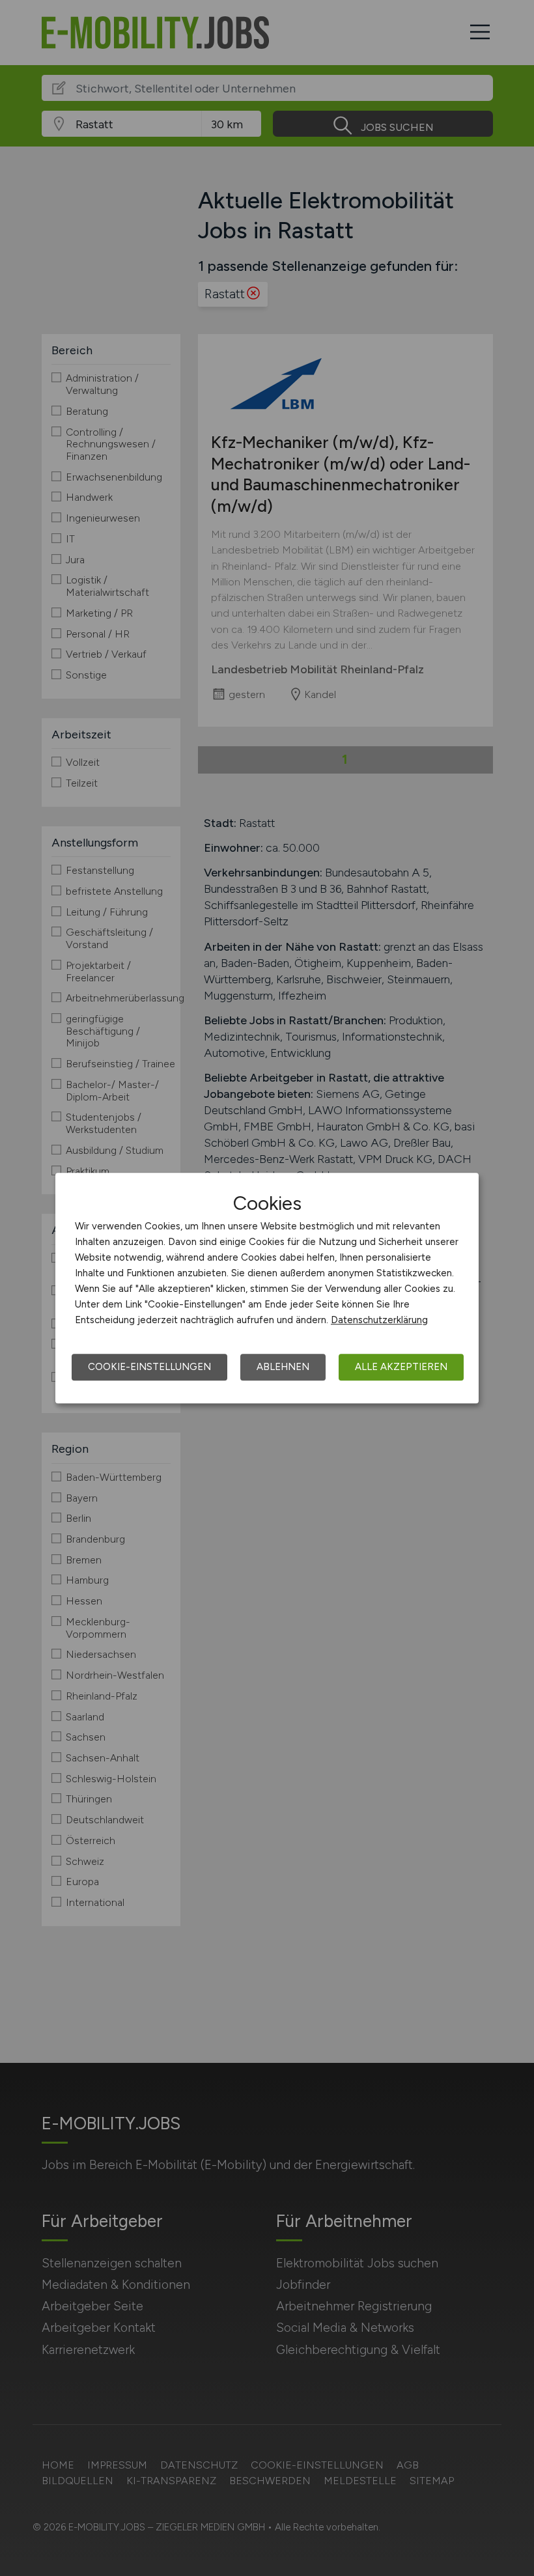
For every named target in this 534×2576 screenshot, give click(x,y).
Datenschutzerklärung (379, 1320)
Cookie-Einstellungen (149, 1367)
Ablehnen (283, 1367)
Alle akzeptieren (401, 1367)
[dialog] (267, 1288)
